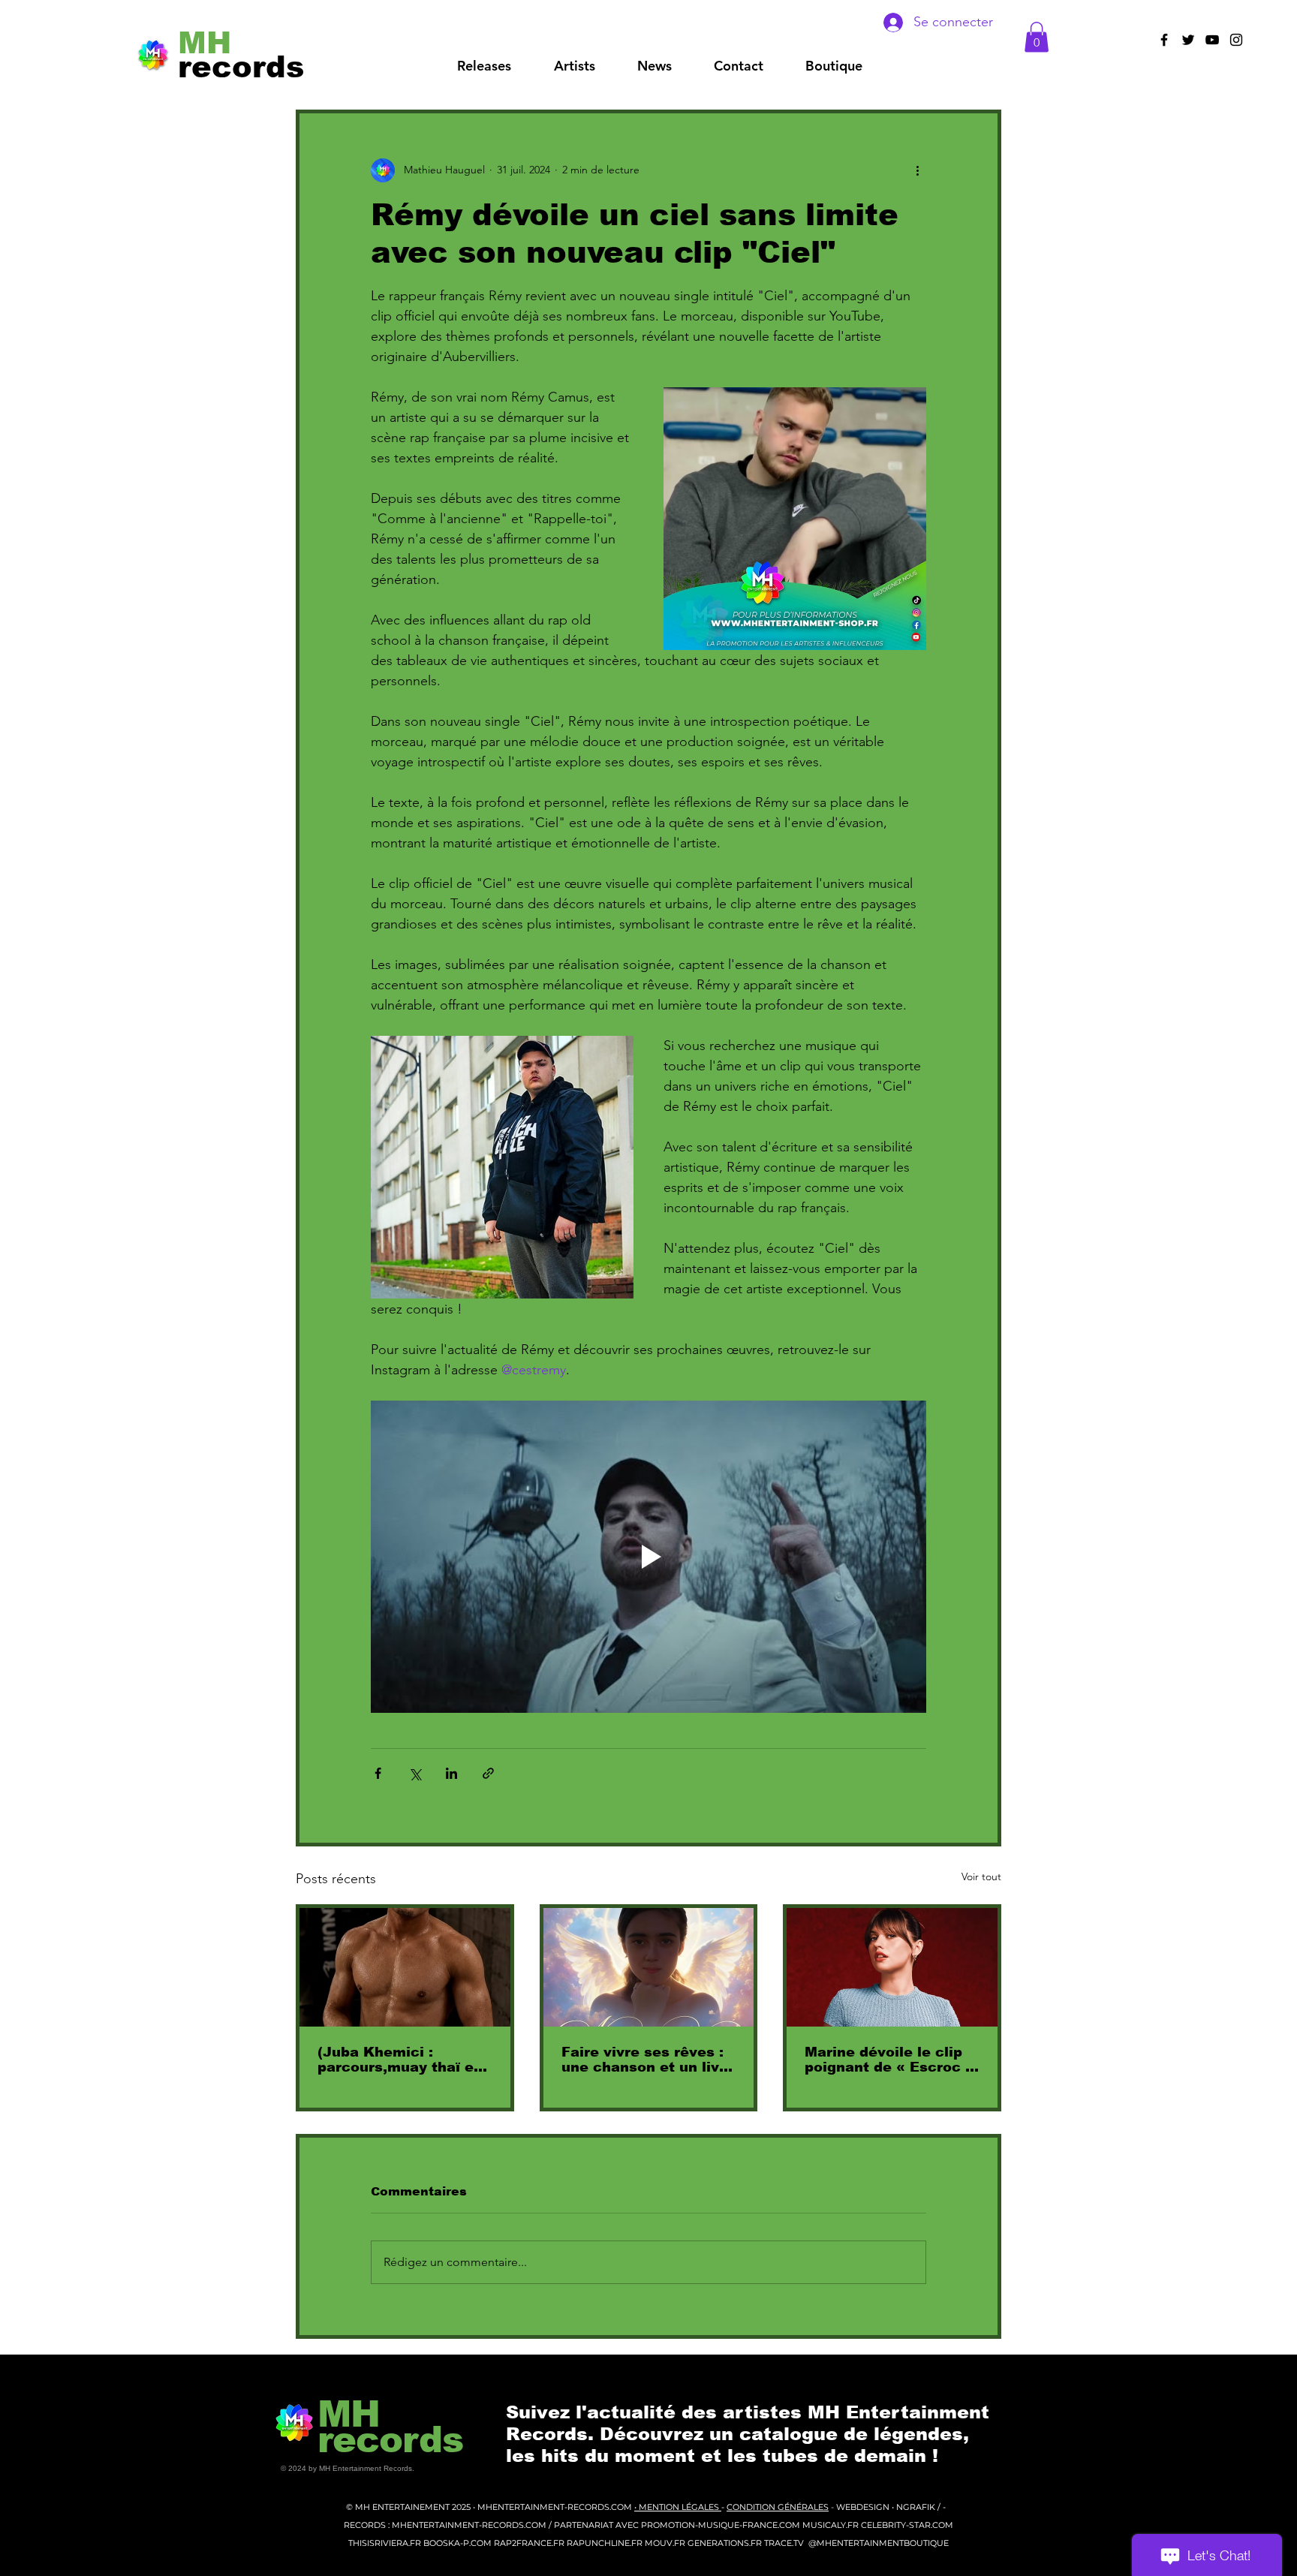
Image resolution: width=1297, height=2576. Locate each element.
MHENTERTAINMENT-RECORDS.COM (556, 2507)
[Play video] (648, 1557)
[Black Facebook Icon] (1164, 40)
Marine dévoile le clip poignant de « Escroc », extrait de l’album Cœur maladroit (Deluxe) (892, 2060)
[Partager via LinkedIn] (451, 1773)
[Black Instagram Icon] (1236, 40)
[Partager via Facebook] (378, 1773)
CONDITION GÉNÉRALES (778, 2507)
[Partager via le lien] (488, 1773)
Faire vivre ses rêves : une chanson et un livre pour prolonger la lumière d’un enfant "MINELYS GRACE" (648, 2060)
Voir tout (981, 1876)
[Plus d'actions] (917, 170)
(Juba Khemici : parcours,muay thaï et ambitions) (399, 2060)
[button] (574, 66)
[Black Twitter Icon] (1188, 40)
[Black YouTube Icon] (1212, 40)
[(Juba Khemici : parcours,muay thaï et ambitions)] (405, 1967)
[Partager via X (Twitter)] (415, 1773)
